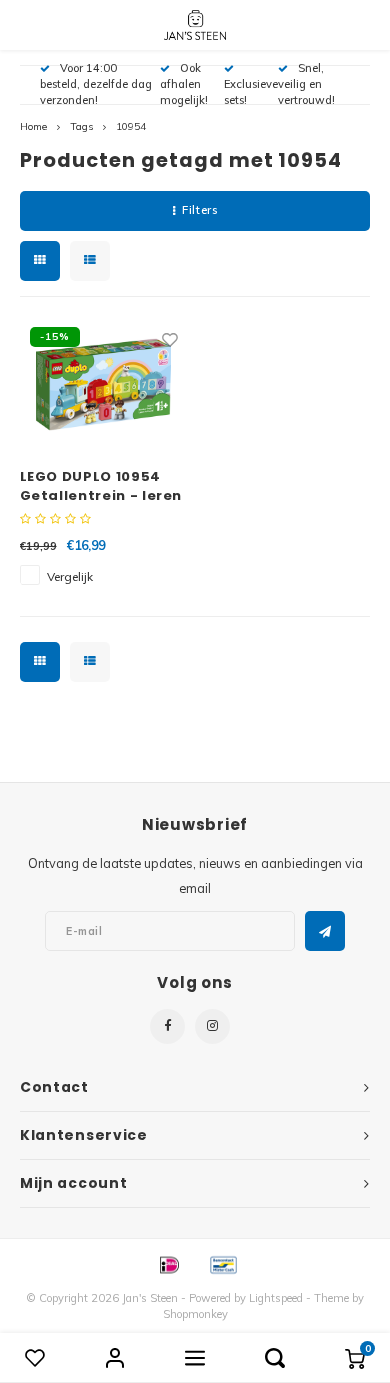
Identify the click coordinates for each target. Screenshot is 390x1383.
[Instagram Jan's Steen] (212, 1026)
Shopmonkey (195, 1314)
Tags (81, 126)
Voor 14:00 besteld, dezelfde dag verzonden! (96, 84)
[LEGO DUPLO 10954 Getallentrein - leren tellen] (104, 384)
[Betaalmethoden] (168, 1264)
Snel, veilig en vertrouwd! (306, 84)
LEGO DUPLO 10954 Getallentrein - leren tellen (101, 486)
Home (33, 126)
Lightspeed (276, 1298)
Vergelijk (70, 576)
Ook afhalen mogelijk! (184, 84)
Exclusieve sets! (251, 92)
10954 (131, 126)
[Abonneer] (325, 931)
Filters (199, 210)
